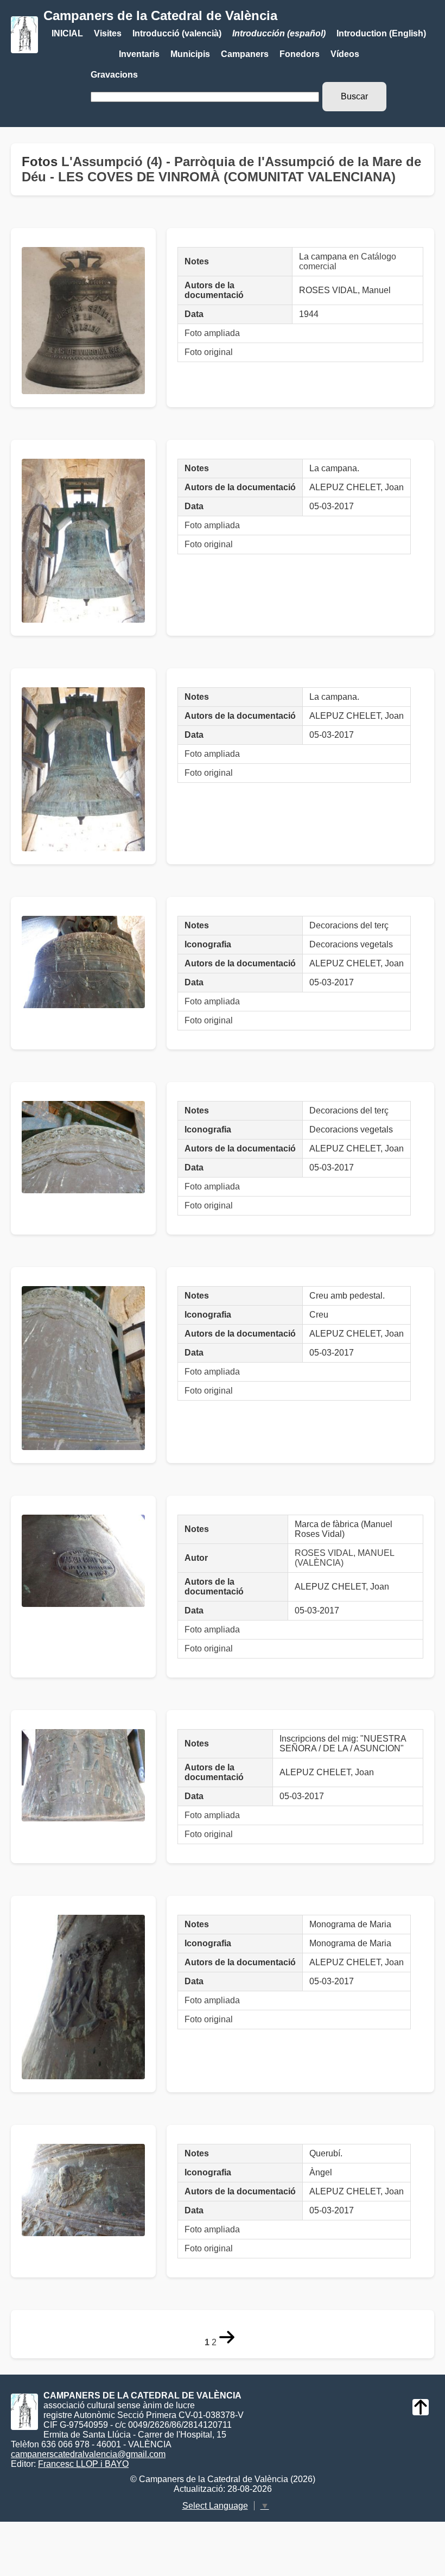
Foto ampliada (212, 333)
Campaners (245, 54)
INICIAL (67, 33)
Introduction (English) (381, 33)
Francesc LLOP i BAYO (83, 2464)
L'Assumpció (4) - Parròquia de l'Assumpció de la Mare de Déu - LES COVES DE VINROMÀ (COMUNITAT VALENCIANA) (221, 169)
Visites (108, 33)
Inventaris (139, 54)
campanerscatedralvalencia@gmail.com (88, 2454)
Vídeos (345, 54)
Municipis (190, 54)
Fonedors (300, 54)
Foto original (209, 352)
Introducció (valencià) (177, 33)
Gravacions (114, 75)
